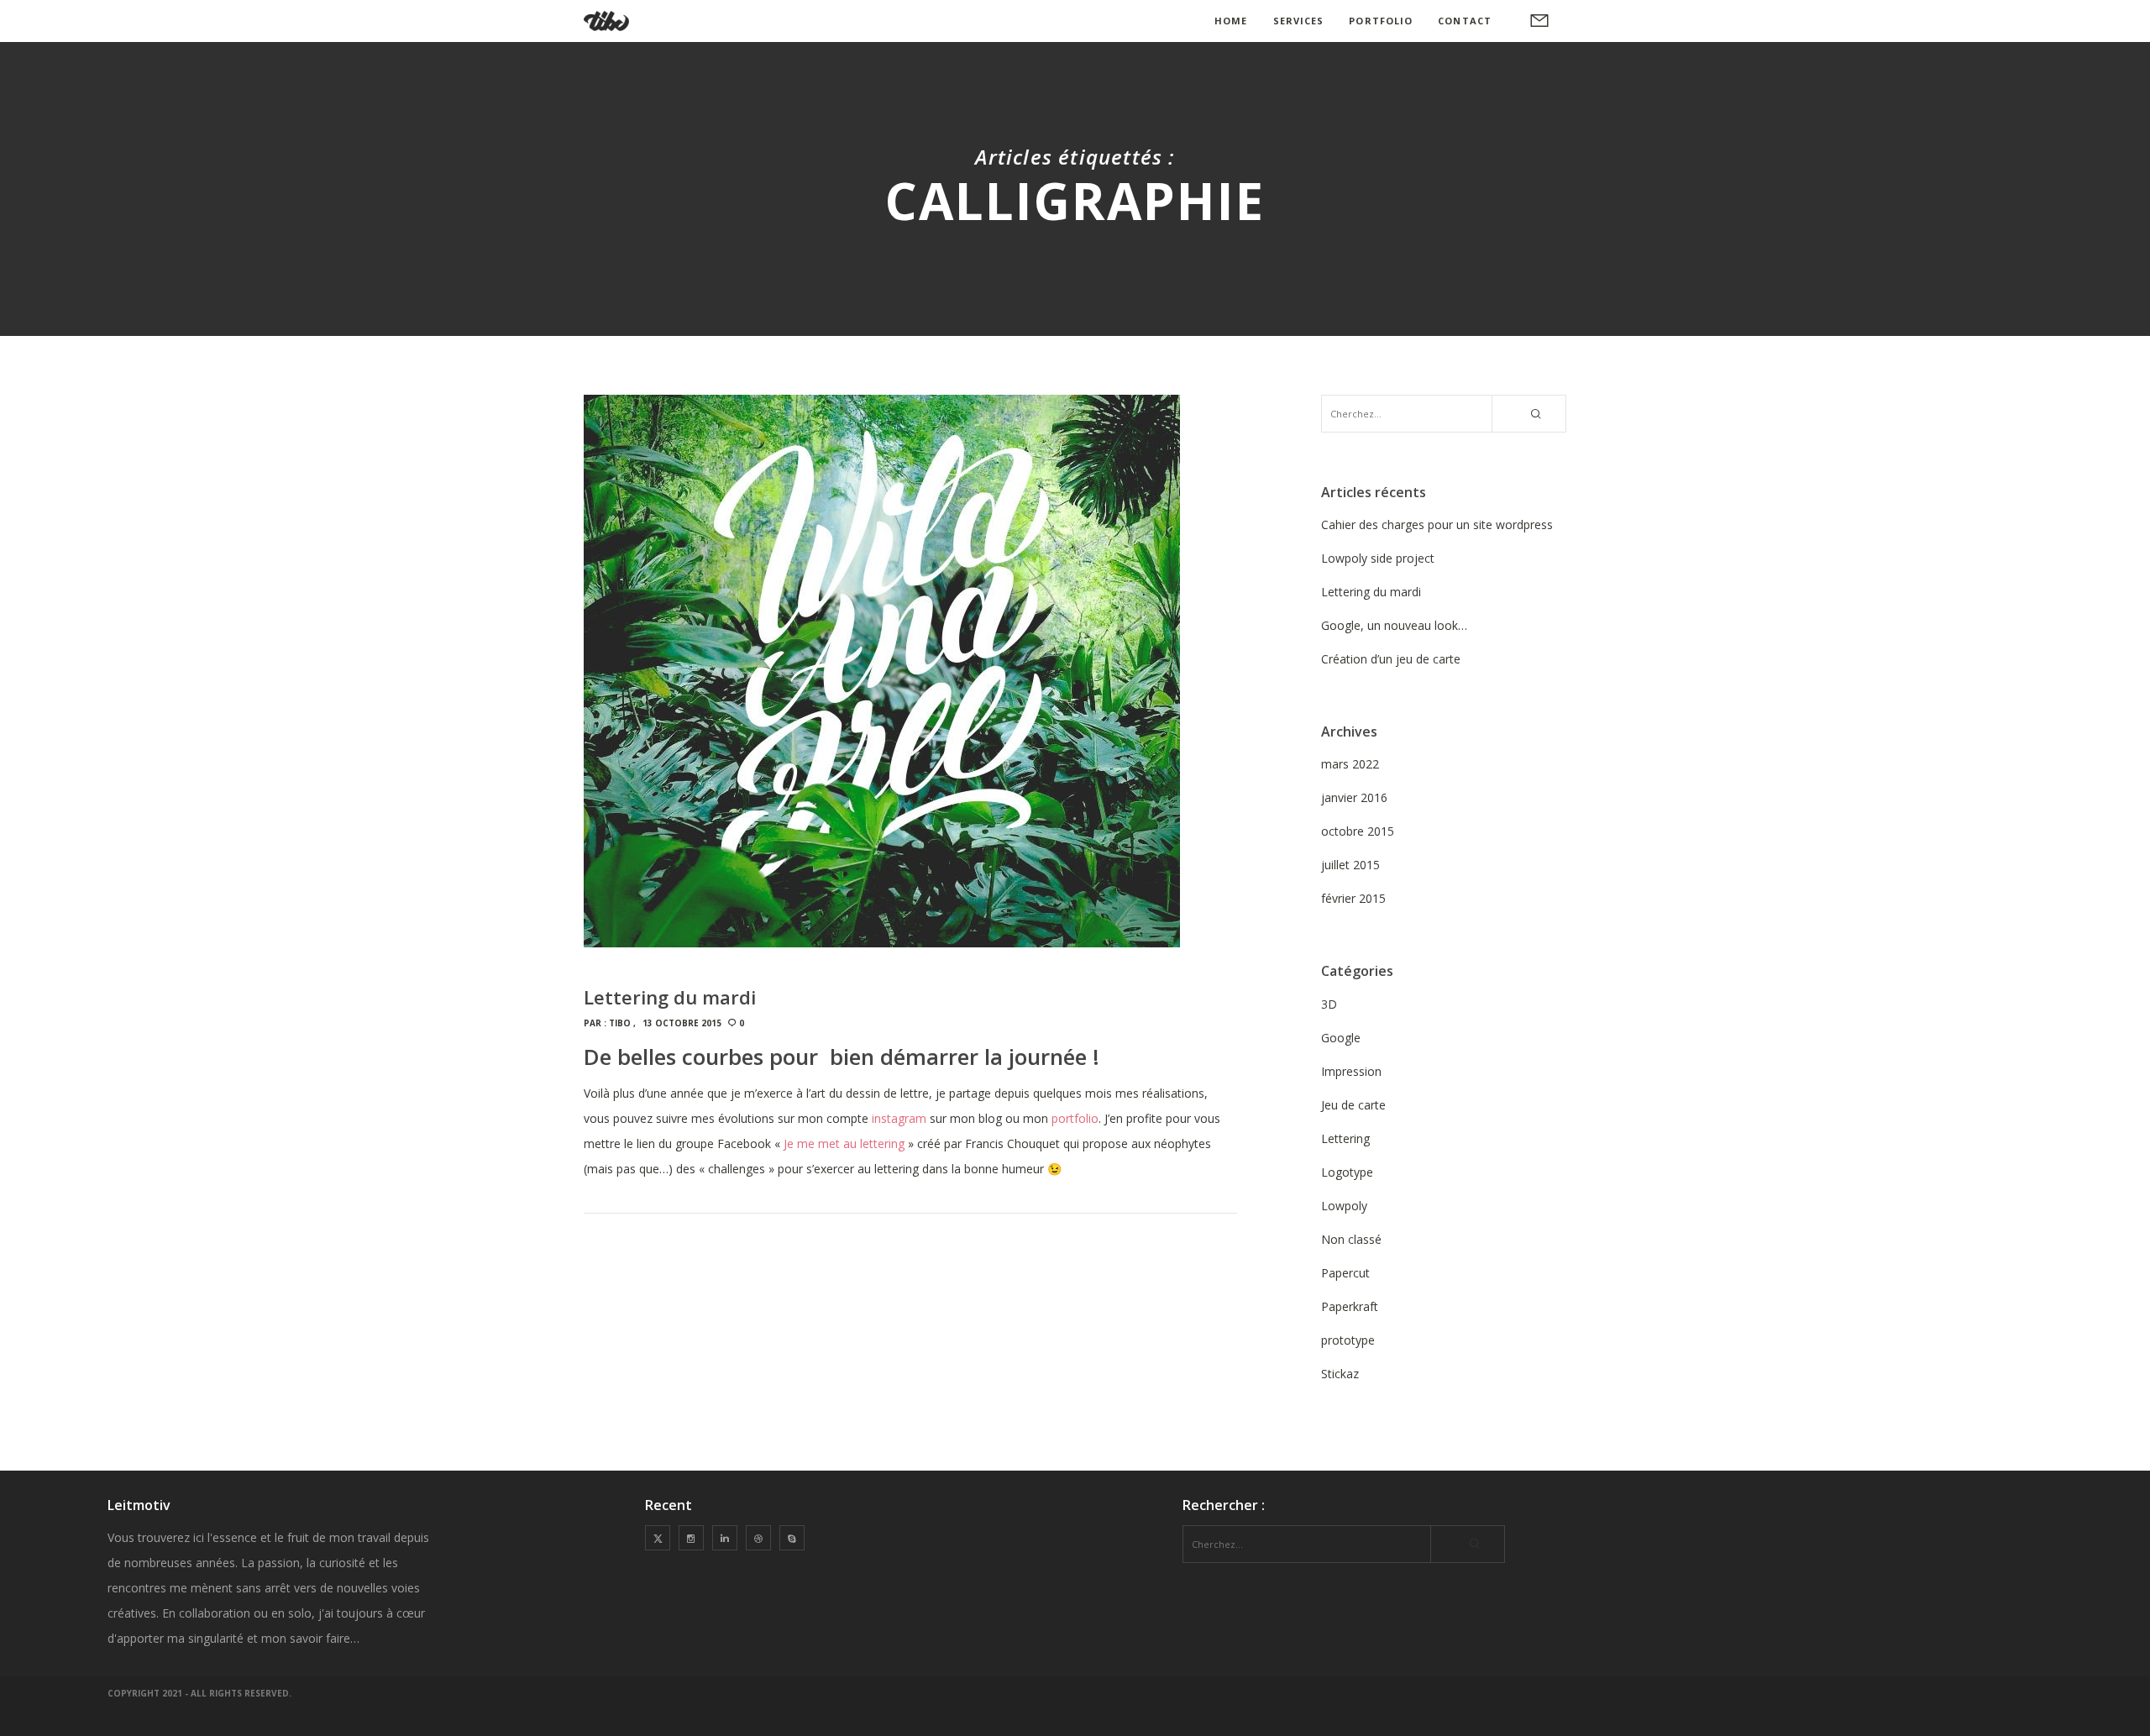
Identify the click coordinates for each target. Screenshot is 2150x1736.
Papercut (1345, 1273)
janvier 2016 (1354, 797)
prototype (1348, 1340)
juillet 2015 (1350, 865)
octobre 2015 (1358, 831)
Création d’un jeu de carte (1391, 659)
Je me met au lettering (844, 1143)
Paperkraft (1350, 1306)
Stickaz (1340, 1374)
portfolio (1075, 1118)
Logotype (1347, 1172)
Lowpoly (1344, 1206)
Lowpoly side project (1378, 558)
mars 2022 (1350, 764)
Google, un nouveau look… (1394, 625)
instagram (899, 1118)
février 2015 (1353, 898)
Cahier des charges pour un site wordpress (1437, 524)
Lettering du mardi (1371, 592)
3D (1329, 1004)
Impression (1351, 1071)
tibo (620, 1023)
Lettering (1345, 1138)
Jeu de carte (1353, 1105)
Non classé (1351, 1239)
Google (1341, 1038)
